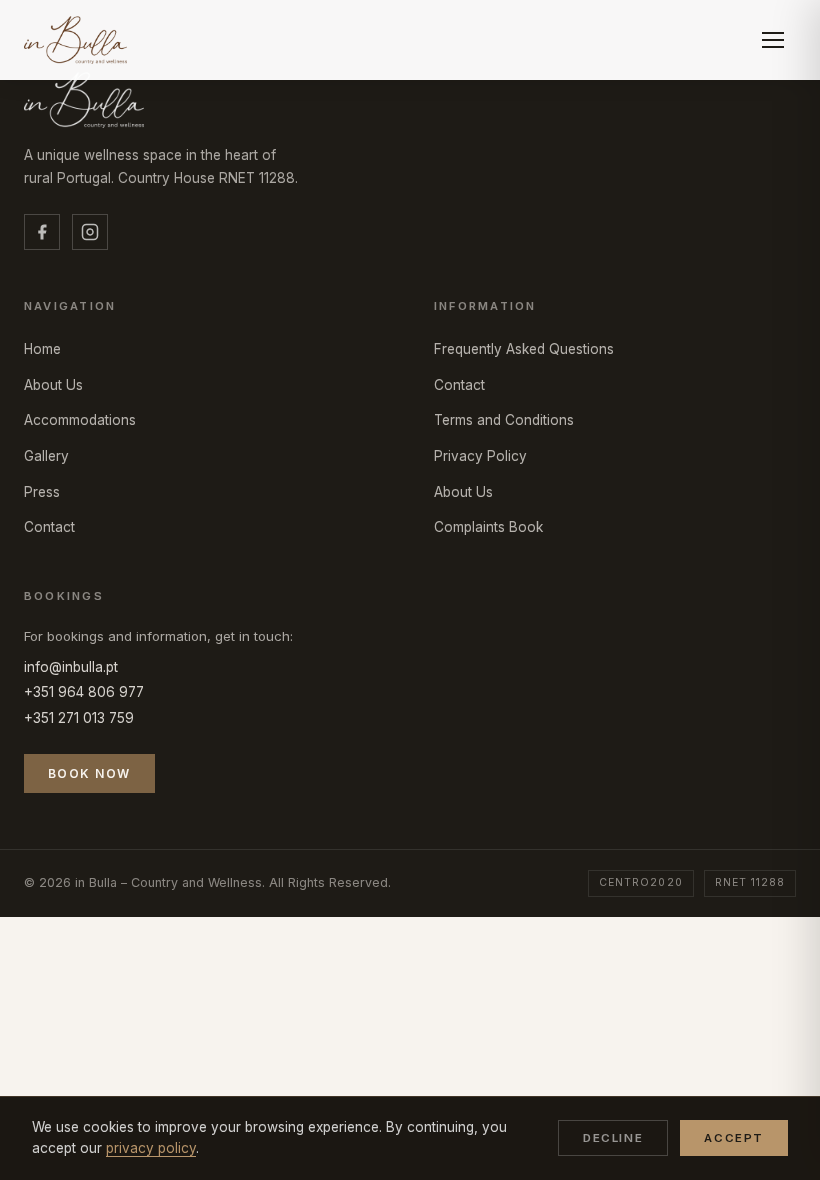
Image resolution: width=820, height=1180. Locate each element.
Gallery (46, 456)
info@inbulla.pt (71, 667)
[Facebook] (42, 232)
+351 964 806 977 (84, 692)
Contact (49, 527)
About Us (53, 385)
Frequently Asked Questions (524, 349)
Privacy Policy (480, 456)
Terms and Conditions (504, 420)
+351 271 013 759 (79, 718)
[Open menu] (774, 40)
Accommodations (80, 420)
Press (42, 492)
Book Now (89, 773)
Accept (734, 1138)
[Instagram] (90, 232)
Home (42, 349)
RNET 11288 (750, 882)
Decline (613, 1138)
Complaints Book (488, 527)
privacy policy (151, 1148)
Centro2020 (640, 882)
